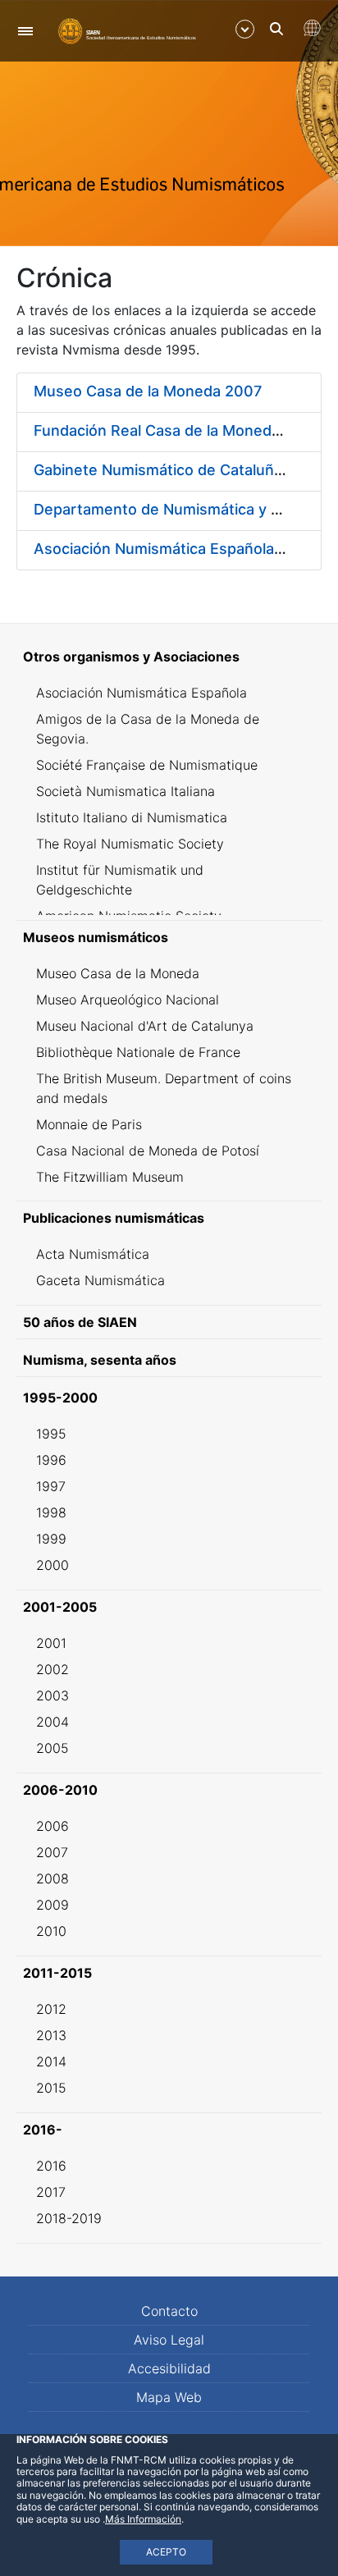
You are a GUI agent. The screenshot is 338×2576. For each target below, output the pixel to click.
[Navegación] (25, 31)
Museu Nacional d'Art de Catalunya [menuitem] (145, 1026)
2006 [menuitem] (53, 1826)
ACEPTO (166, 2552)
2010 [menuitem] (51, 1931)
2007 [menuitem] (52, 1852)
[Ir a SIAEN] (127, 30)
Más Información (143, 2519)
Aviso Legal (169, 2340)
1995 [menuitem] (51, 1434)
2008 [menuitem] (53, 1878)
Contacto (169, 2311)
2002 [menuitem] (53, 1669)
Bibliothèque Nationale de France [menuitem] (138, 1052)
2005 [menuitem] (53, 1748)
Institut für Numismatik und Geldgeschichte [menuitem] (120, 880)
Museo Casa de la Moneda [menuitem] (118, 973)
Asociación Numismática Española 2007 (174, 549)
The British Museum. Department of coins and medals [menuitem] (164, 1088)
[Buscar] (276, 29)
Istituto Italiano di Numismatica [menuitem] (132, 817)
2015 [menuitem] (51, 2088)
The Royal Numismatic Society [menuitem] (130, 844)
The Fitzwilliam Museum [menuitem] (110, 1177)
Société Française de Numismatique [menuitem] (147, 765)
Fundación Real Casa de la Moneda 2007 (177, 430)
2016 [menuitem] (51, 2166)
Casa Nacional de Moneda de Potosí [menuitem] (148, 1151)
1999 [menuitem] (51, 1539)
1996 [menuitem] (51, 1460)
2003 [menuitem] (53, 1695)
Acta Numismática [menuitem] (93, 1254)
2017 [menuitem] (51, 2192)
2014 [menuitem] (51, 2061)
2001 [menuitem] (51, 1643)
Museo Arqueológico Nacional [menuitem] (128, 1000)
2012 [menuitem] (51, 2009)
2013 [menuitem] (51, 2035)
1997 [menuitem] (51, 1486)
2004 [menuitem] (53, 1722)
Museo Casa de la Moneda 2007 (148, 391)
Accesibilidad (169, 2368)
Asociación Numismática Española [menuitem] (142, 693)
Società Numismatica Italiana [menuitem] (126, 791)
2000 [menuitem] (53, 1565)
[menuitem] (169, 657)
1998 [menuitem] (51, 1512)
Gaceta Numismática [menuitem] (100, 1280)
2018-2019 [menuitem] (69, 2218)
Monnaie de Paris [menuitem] (89, 1124)
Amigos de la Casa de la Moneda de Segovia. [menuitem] (148, 729)
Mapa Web (169, 2397)
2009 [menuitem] (53, 1905)
